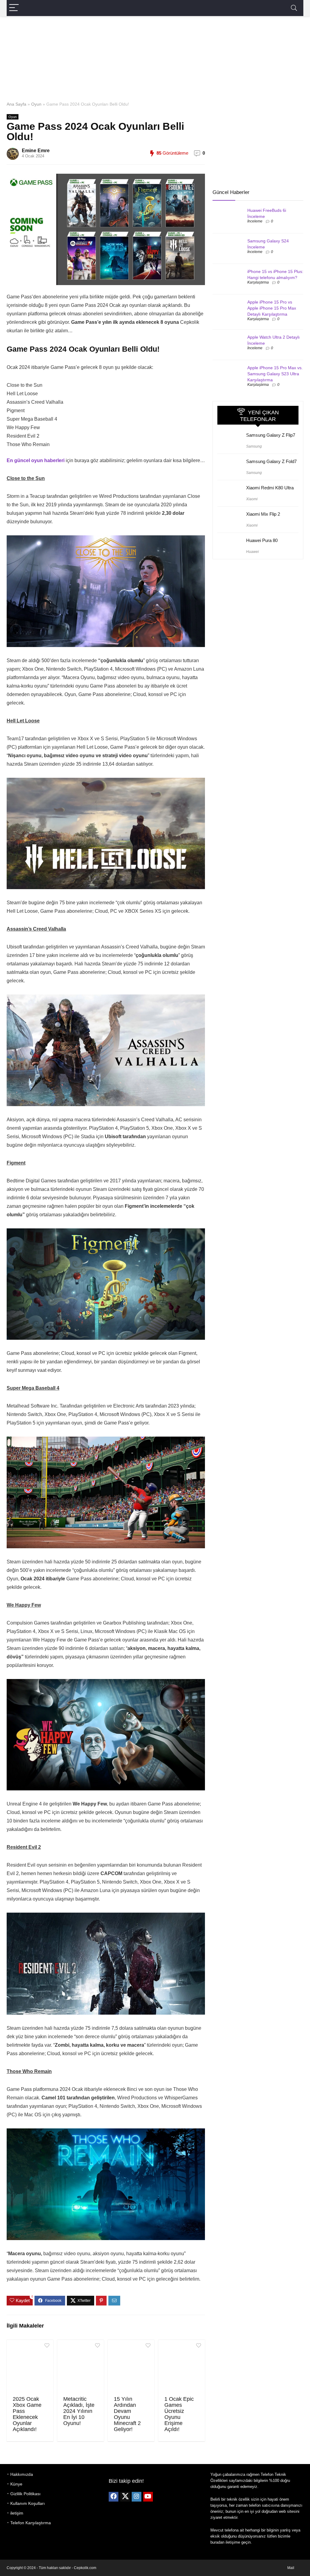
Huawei (252, 552)
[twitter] (125, 2497)
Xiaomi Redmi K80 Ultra (270, 488)
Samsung (254, 446)
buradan (217, 2542)
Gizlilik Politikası (25, 2494)
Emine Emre (36, 151)
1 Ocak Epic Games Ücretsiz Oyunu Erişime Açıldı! (179, 2414)
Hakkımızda (22, 2474)
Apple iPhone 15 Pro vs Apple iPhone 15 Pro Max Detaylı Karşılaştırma (272, 308)
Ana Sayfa (16, 104)
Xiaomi (252, 499)
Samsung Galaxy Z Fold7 (271, 461)
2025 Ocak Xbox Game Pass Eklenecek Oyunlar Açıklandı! (27, 2414)
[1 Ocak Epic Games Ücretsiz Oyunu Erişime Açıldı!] (182, 2367)
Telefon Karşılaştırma (31, 2523)
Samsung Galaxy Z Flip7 (271, 435)
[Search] (294, 8)
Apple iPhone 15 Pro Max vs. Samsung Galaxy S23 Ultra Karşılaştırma (275, 374)
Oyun (36, 104)
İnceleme (255, 221)
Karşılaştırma (258, 282)
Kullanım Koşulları (28, 2503)
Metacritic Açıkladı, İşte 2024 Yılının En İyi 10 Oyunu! (79, 2411)
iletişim (17, 2513)
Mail (291, 2568)
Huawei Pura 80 (262, 540)
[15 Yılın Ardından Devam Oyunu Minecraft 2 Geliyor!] (131, 2367)
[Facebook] (114, 2497)
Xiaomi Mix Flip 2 (263, 514)
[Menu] (14, 8)
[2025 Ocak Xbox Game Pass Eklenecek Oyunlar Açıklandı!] (30, 2367)
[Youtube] (148, 2497)
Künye (16, 2484)
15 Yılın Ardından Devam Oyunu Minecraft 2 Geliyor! (127, 2414)
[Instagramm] (137, 2497)
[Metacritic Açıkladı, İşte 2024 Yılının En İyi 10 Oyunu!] (81, 2367)
